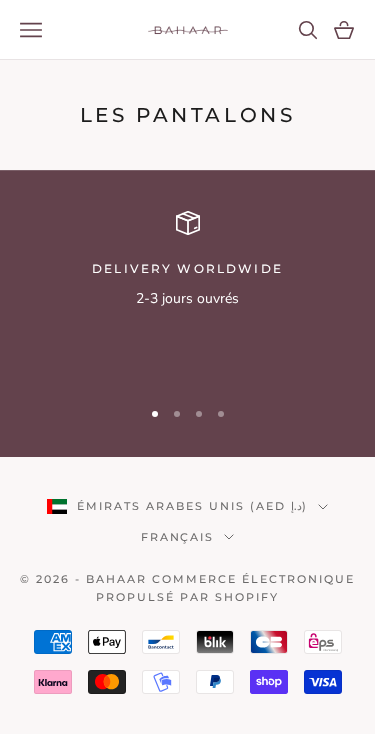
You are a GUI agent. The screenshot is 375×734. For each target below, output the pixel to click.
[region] (187, 295)
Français (178, 537)
